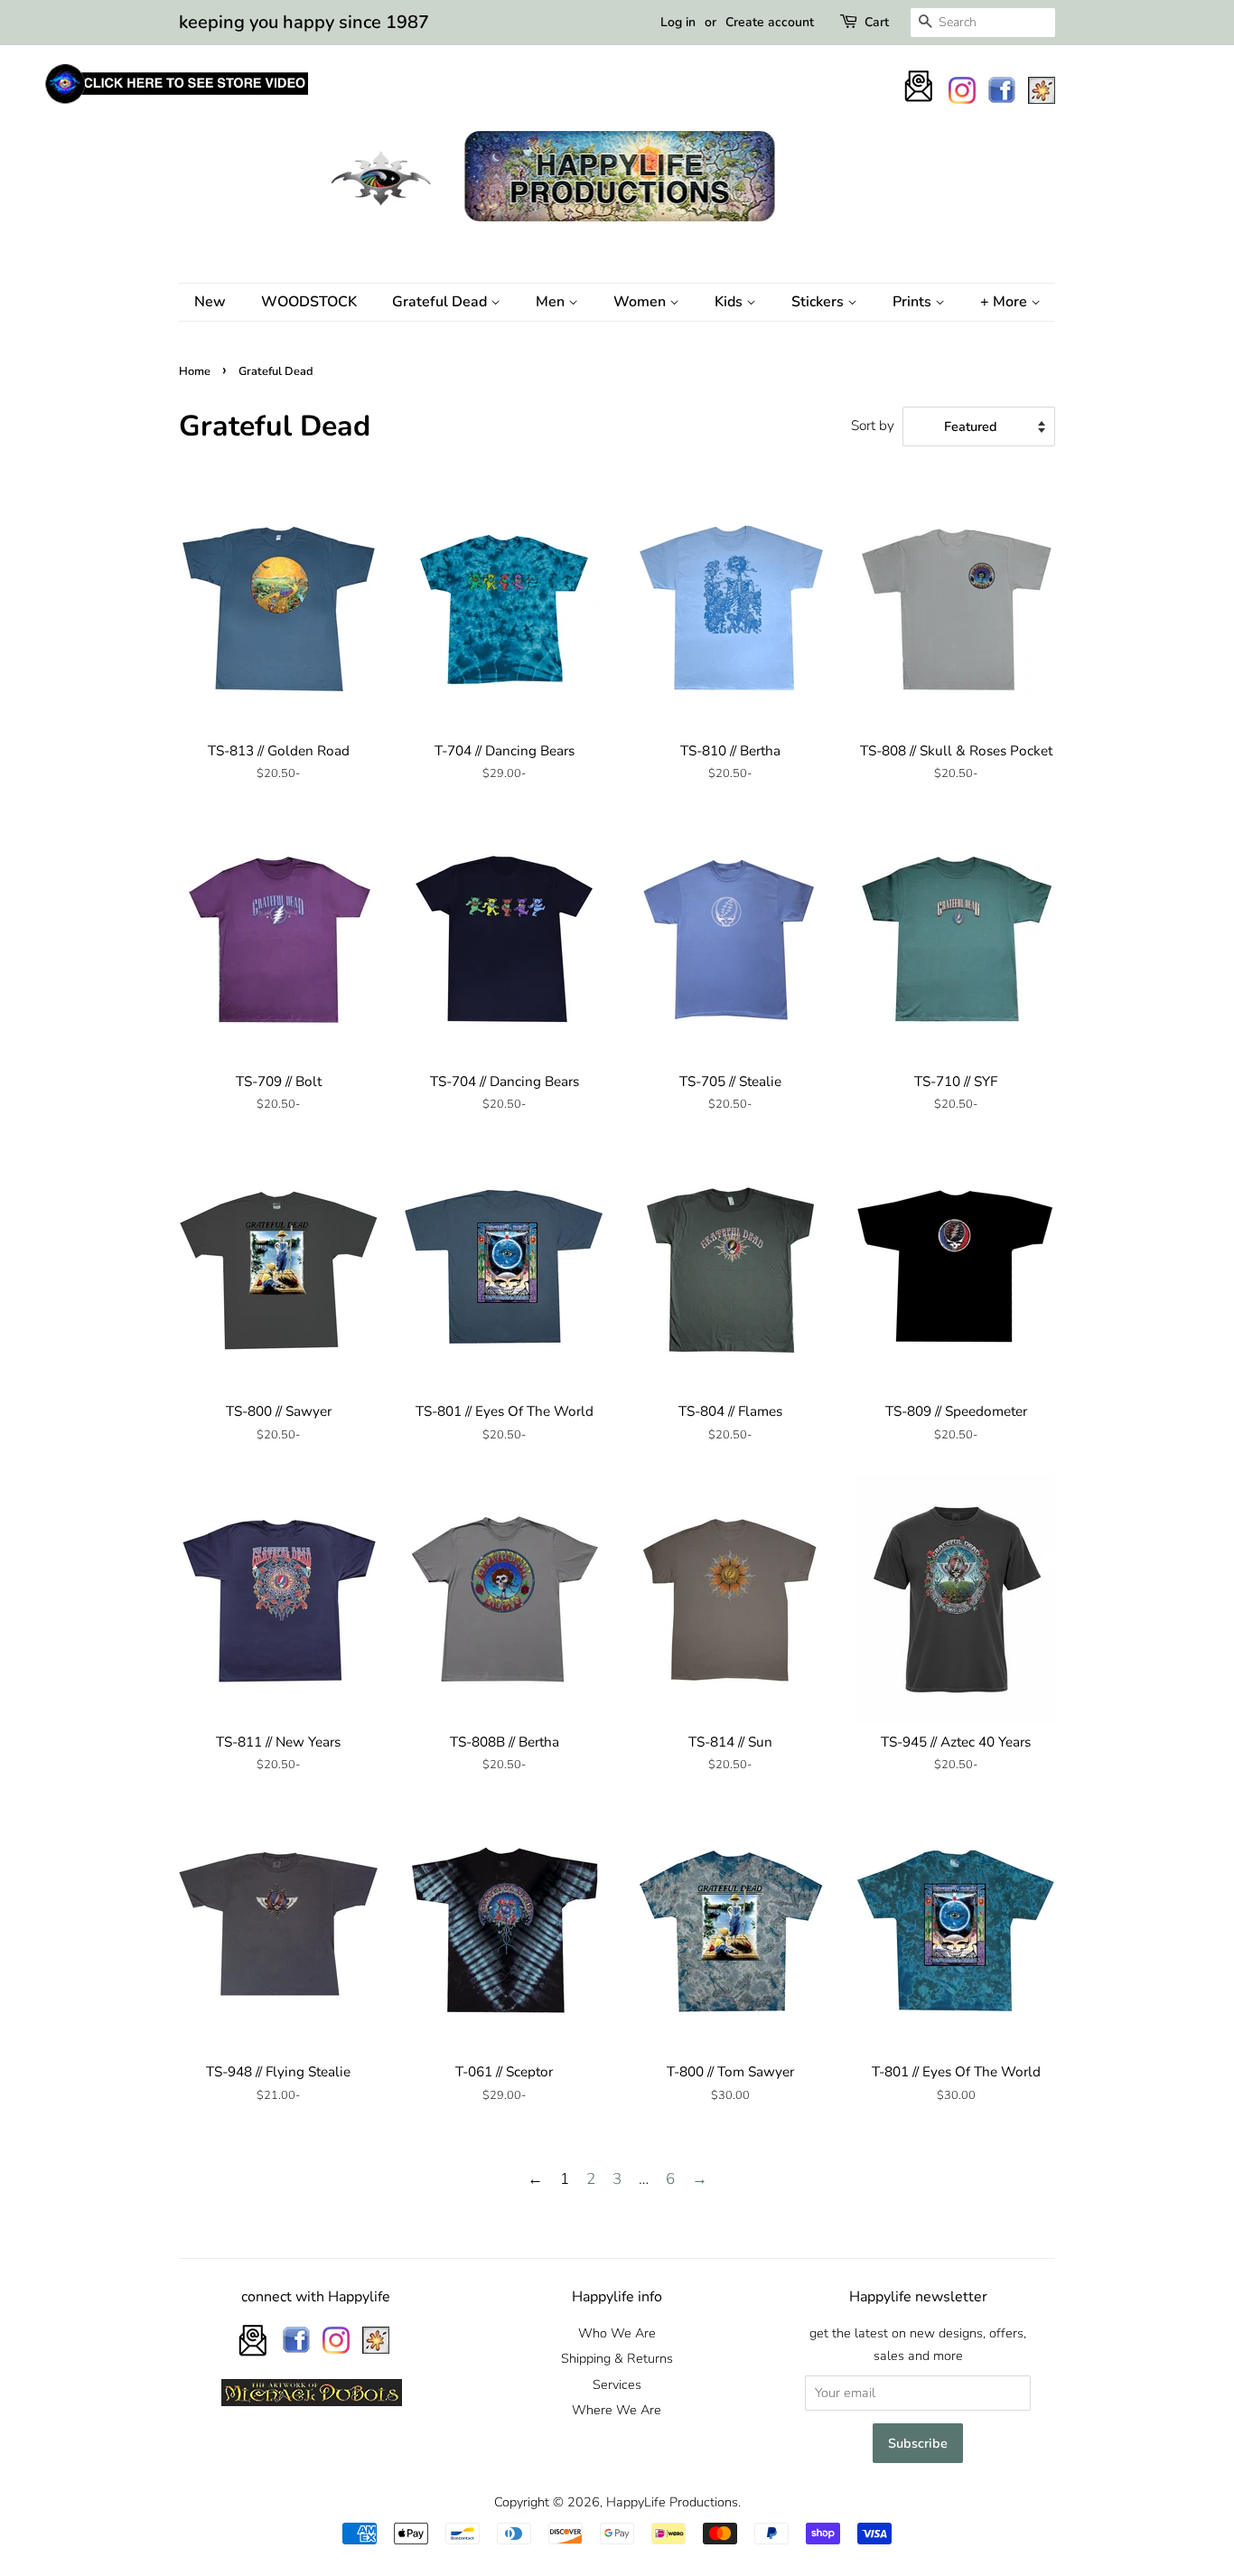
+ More (1005, 302)
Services (617, 2384)
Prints (914, 302)
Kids (730, 302)
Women (641, 302)
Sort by (873, 426)
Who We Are (617, 2333)
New (210, 302)
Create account (770, 22)
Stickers (819, 302)
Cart (877, 22)
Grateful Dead (441, 302)
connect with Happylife (316, 2297)
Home (195, 371)
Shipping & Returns (617, 2358)
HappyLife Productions (672, 2502)
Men (552, 302)
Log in (678, 22)
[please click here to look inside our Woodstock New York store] (176, 103)
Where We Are (617, 2410)
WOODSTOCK (309, 302)
